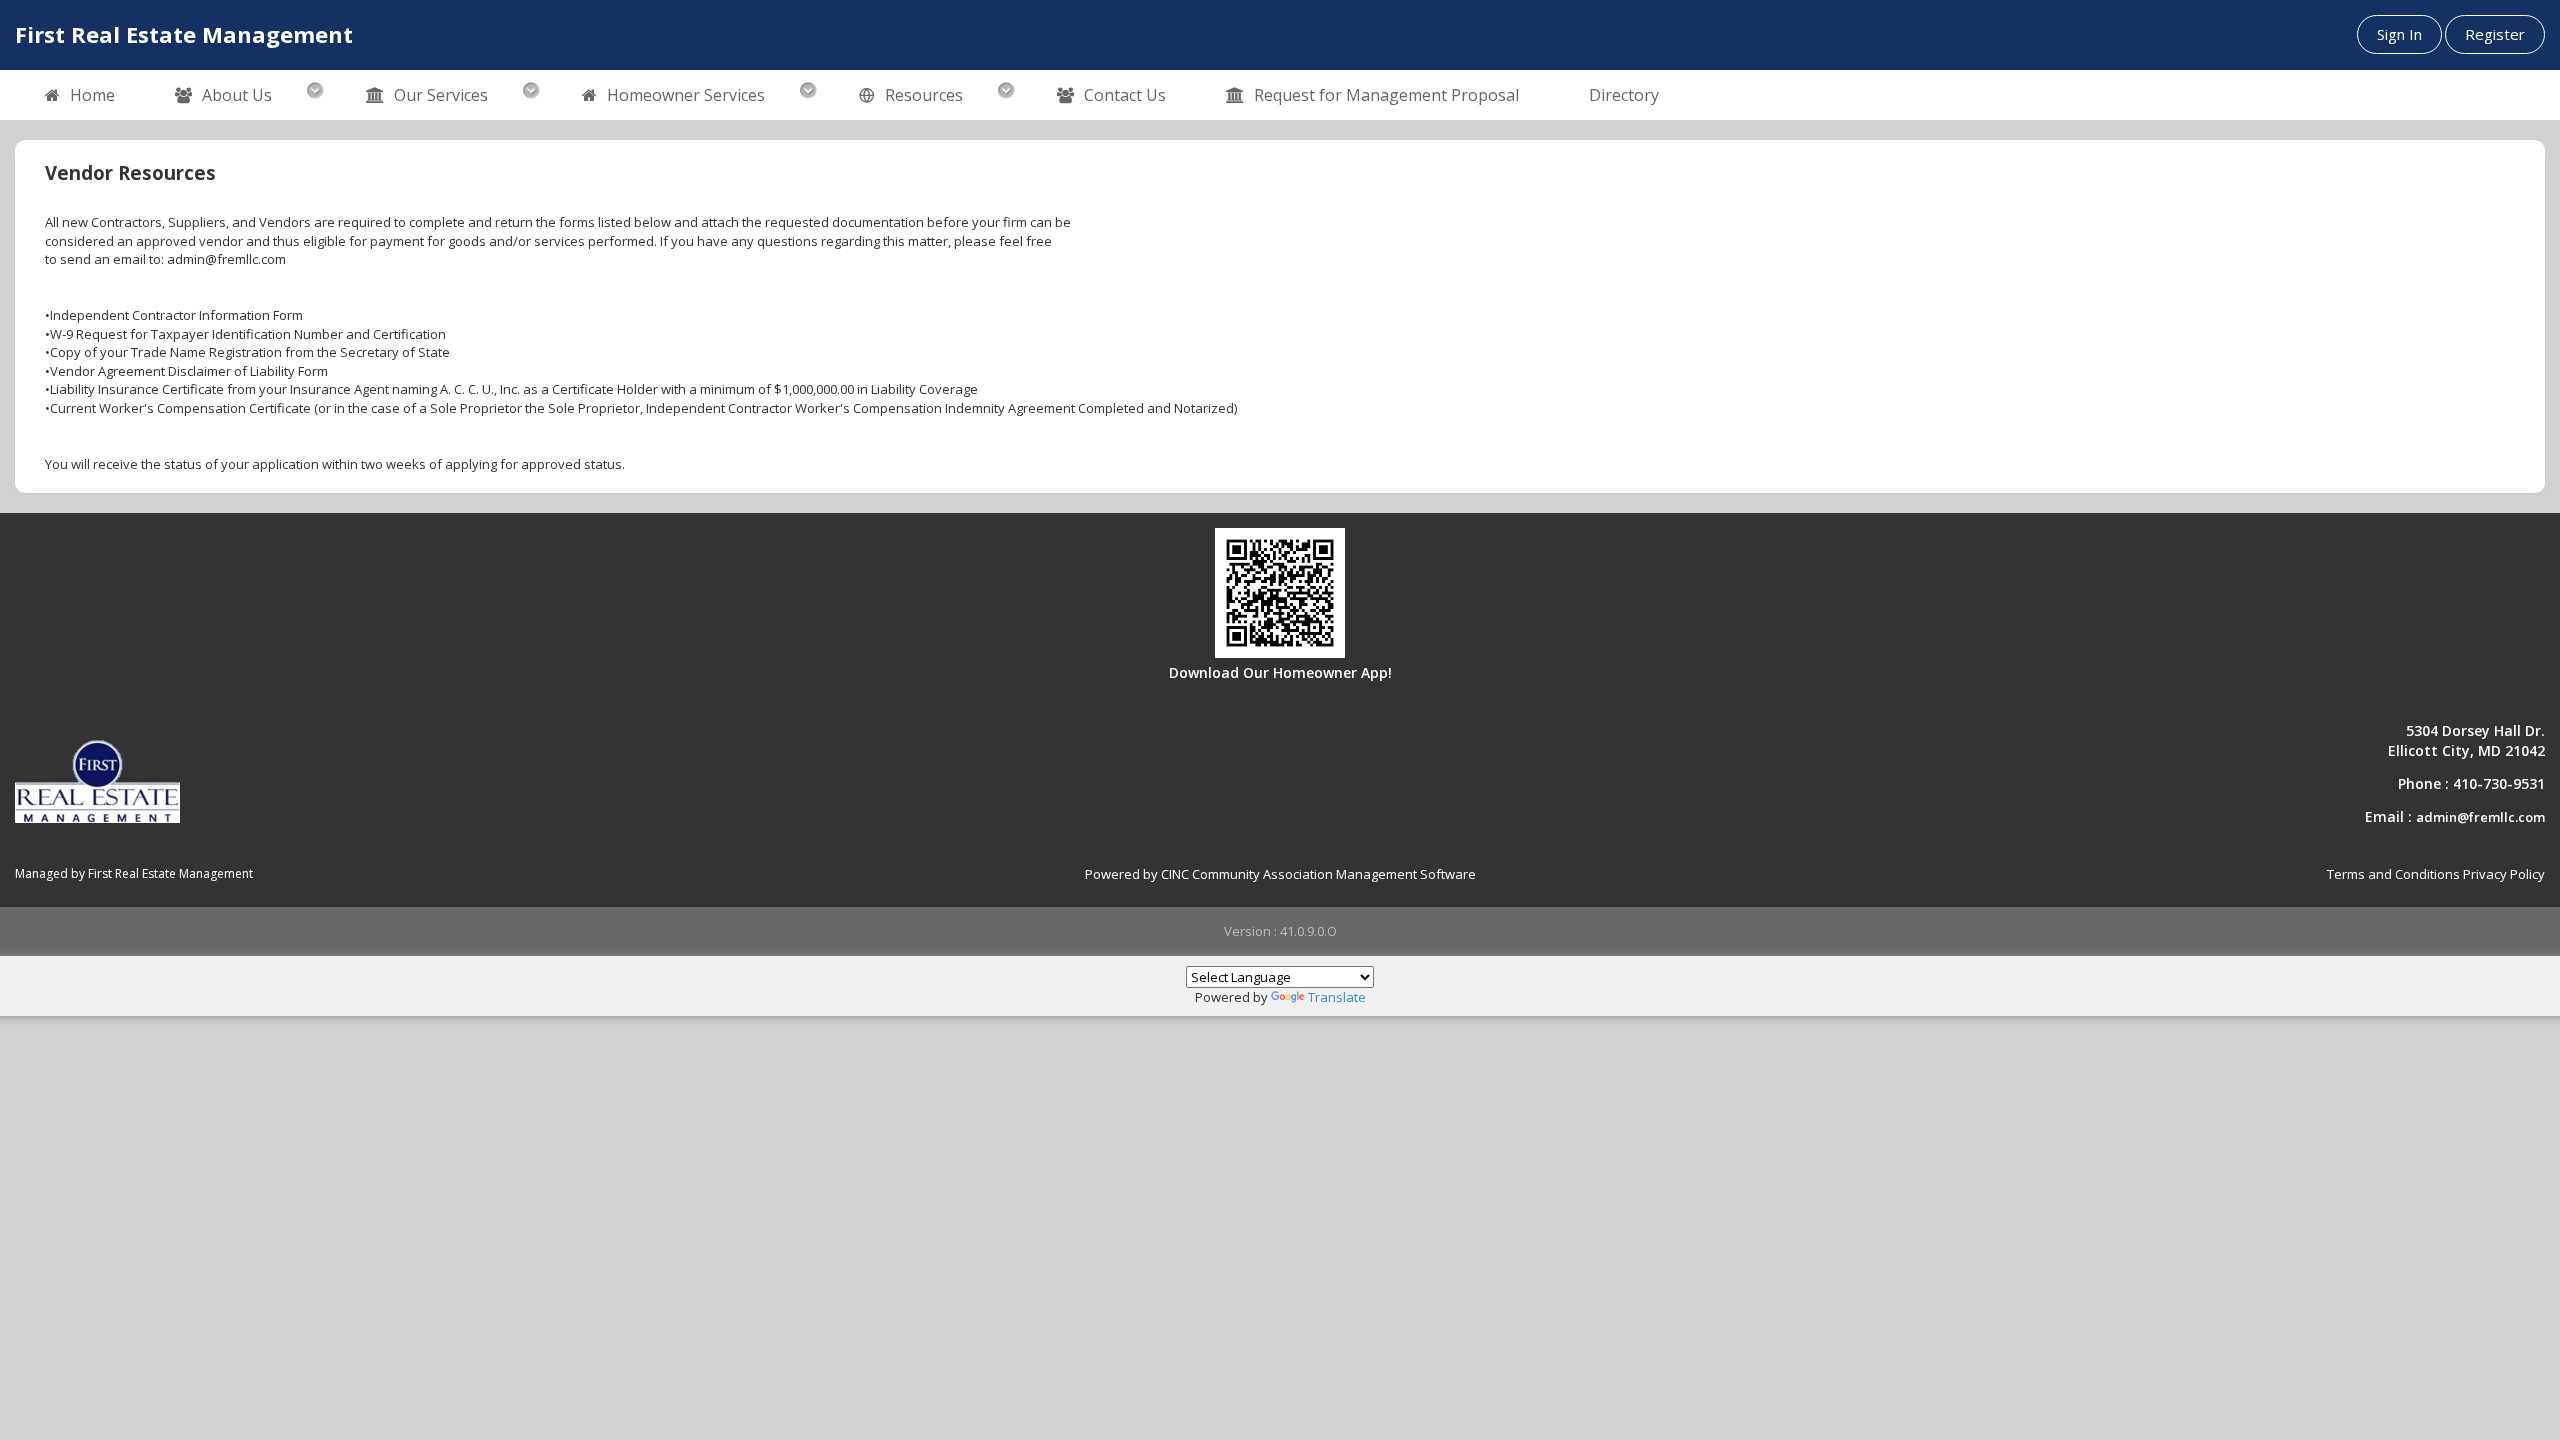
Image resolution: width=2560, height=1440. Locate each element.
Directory (1624, 95)
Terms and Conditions (2393, 874)
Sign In (2399, 34)
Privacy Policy (2504, 874)
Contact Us (1125, 95)
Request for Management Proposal (1386, 95)
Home (92, 95)
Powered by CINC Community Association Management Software (1280, 874)
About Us (237, 95)
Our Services (441, 95)
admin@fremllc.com (2480, 817)
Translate (1337, 997)
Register (2495, 34)
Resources (924, 95)
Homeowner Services (686, 95)
